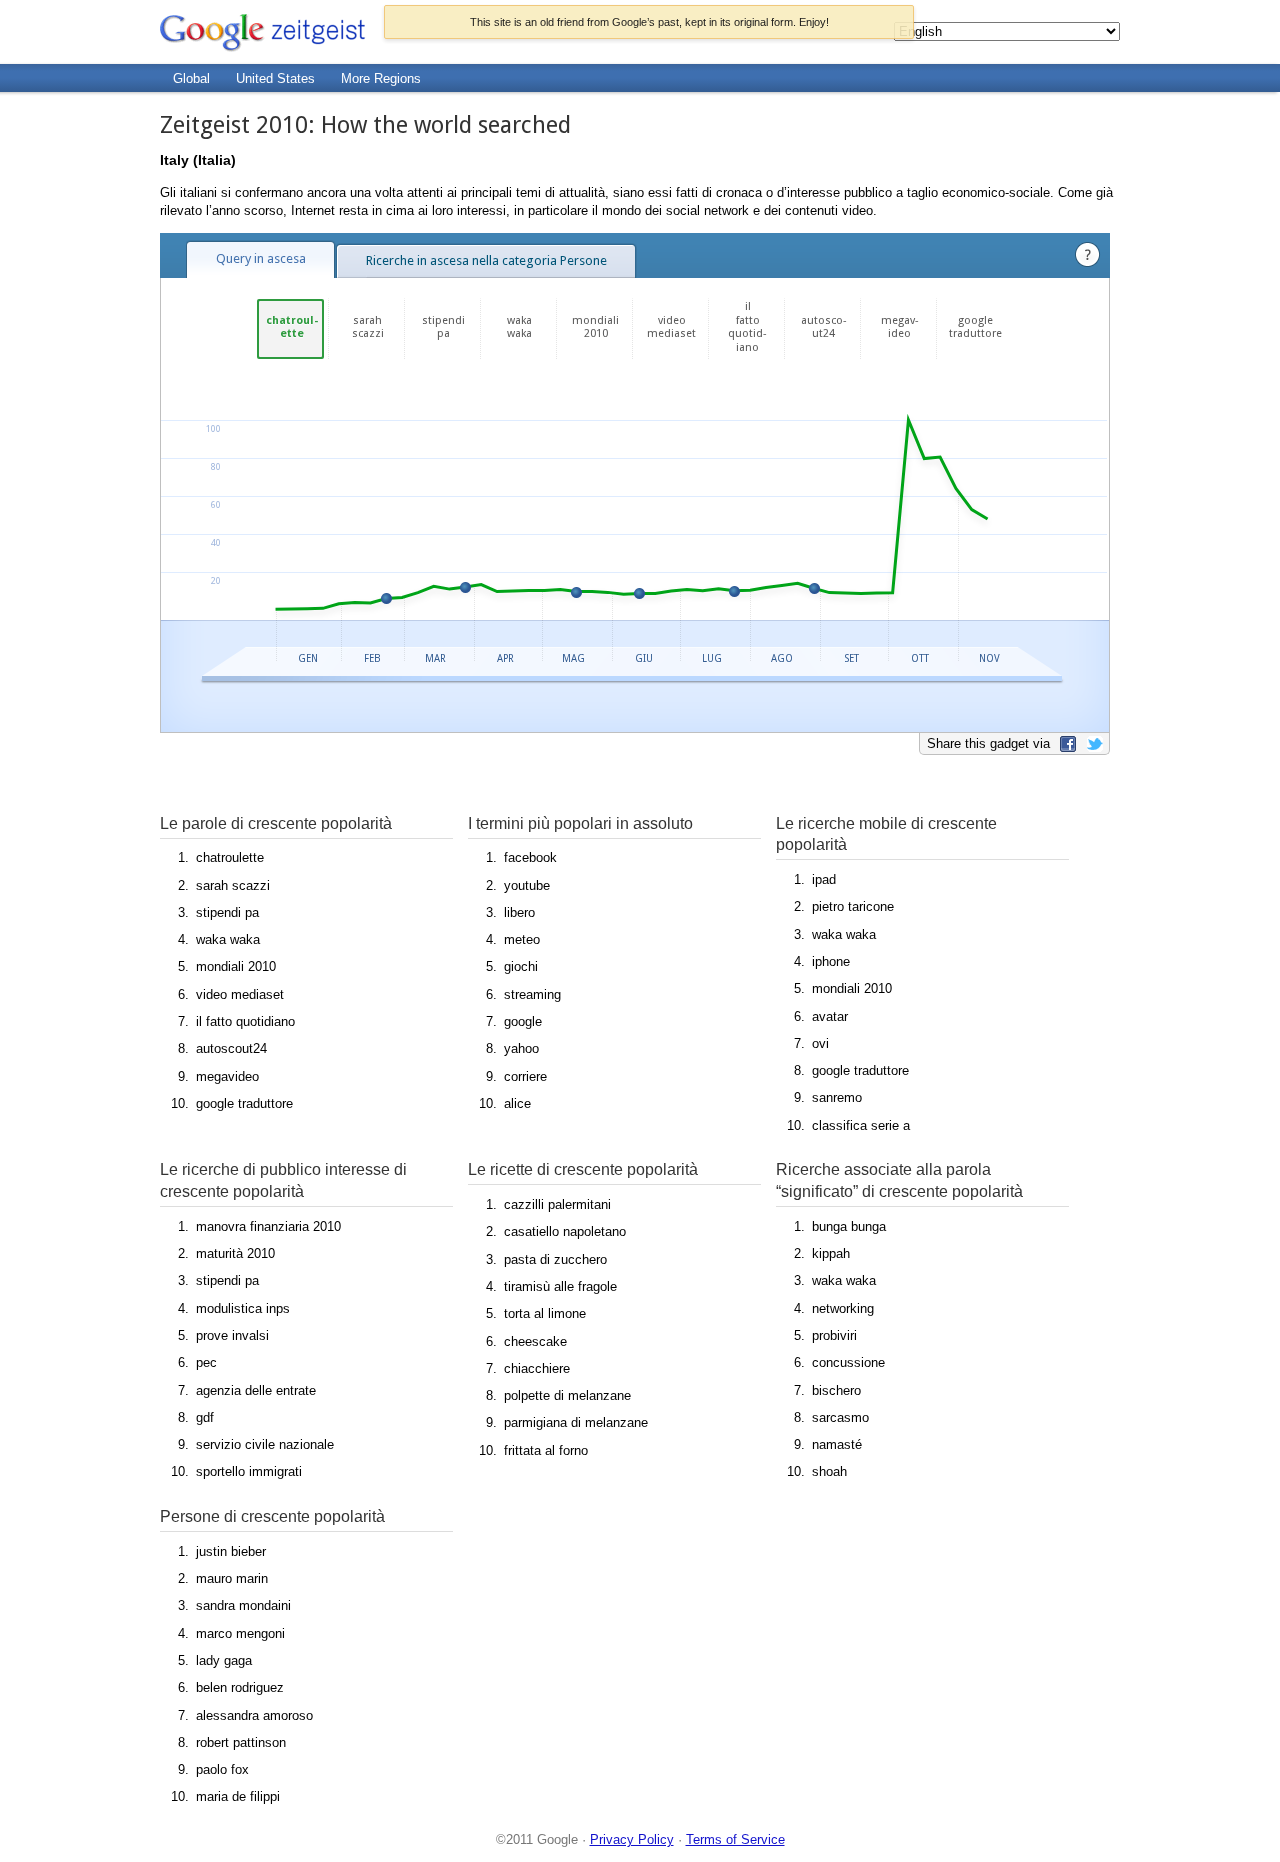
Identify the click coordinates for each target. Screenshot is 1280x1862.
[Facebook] (1065, 743)
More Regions (381, 78)
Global (191, 78)
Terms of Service (735, 1839)
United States (275, 78)
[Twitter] (1091, 743)
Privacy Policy (632, 1839)
